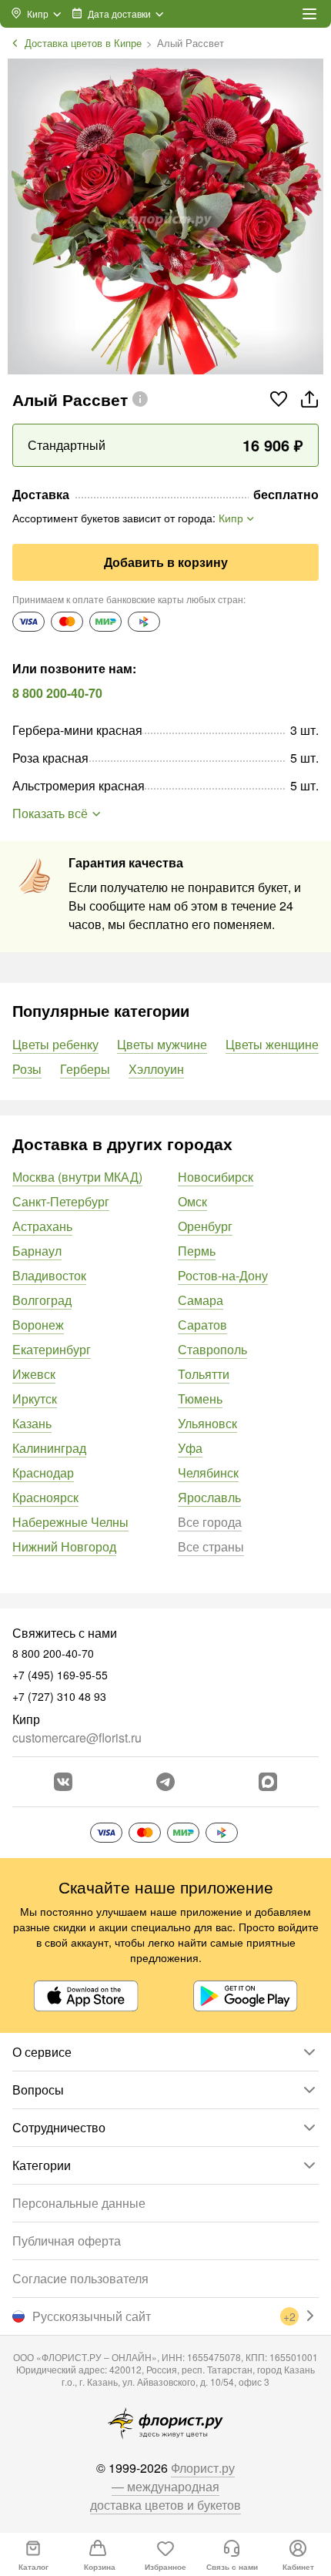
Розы (27, 1069)
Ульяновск (207, 1423)
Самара (201, 1300)
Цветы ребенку (55, 1044)
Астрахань (42, 1226)
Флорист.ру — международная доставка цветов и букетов (165, 2486)
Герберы (85, 1069)
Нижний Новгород (64, 1546)
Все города (210, 1522)
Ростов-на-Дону (223, 1275)
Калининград (49, 1448)
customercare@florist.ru (77, 1737)
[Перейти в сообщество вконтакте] (63, 1782)
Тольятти (204, 1374)
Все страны (211, 1546)
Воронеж (38, 1325)
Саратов (202, 1325)
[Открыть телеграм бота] (165, 1782)
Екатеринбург (52, 1349)
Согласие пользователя (80, 2278)
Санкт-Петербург (61, 1201)
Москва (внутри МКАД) (77, 1177)
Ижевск (34, 1374)
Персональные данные (79, 2203)
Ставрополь (212, 1349)
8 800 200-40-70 (57, 693)
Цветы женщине (272, 1044)
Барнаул (37, 1251)
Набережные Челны (70, 1522)
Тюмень (200, 1399)
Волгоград (42, 1300)
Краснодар (43, 1472)
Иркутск (35, 1399)
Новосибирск (216, 1177)
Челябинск (208, 1472)
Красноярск (45, 1497)
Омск (192, 1201)
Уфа (190, 1448)
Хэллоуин (156, 1069)
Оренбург (205, 1226)
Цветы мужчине (162, 1044)
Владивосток (49, 1275)
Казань (32, 1423)
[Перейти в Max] (268, 1782)
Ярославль (209, 1497)
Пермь (197, 1251)
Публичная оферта (67, 2241)
